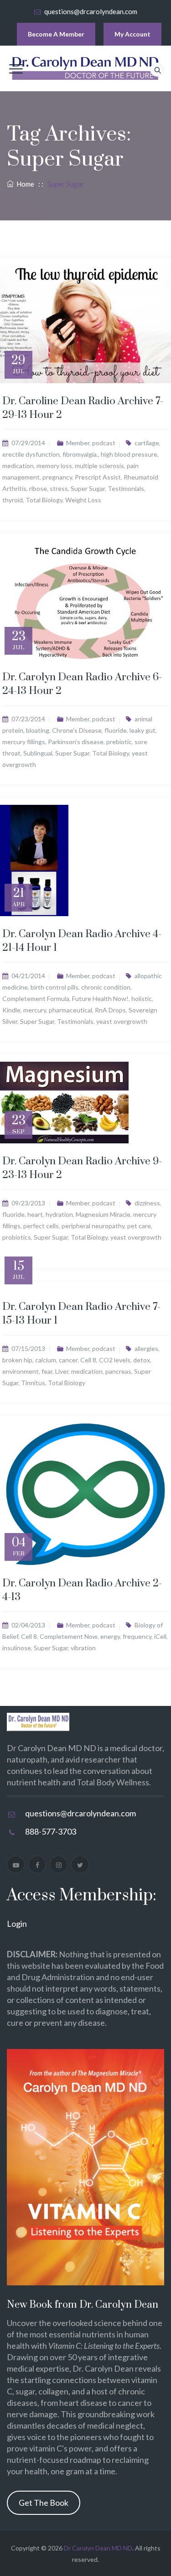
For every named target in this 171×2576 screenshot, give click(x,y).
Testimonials (126, 488)
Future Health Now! (100, 999)
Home (24, 184)
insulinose (17, 1648)
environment (21, 1371)
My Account (132, 34)
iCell (160, 1636)
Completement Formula (36, 999)
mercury (35, 1010)
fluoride (116, 730)
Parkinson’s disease (76, 742)
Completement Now (69, 1636)
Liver (62, 1371)
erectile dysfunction (31, 454)
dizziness (147, 1203)
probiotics (17, 1237)
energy (110, 1636)
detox (142, 1360)
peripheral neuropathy (93, 1226)
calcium (46, 1360)
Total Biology (44, 500)
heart (35, 1214)
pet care (139, 1226)
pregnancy (57, 477)
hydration (59, 1214)
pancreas (118, 1371)
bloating (38, 730)
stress (59, 488)
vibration (83, 1648)
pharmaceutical (70, 1010)
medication (18, 466)
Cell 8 (88, 1360)
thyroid (13, 500)
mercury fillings (24, 742)
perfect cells (41, 1226)
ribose (38, 488)
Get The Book (44, 2503)
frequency (137, 1636)
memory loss (54, 466)
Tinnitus (33, 1383)
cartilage (147, 443)
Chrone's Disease (77, 730)
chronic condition (106, 987)
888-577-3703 (51, 1831)
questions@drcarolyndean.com (91, 11)
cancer (68, 1360)
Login (17, 1924)
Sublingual (38, 753)
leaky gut (142, 730)
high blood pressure (129, 454)
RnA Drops (110, 1010)
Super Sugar (88, 488)
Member (78, 443)
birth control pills (54, 987)
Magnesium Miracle (103, 1214)
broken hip (17, 1360)
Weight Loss (83, 500)
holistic (142, 999)
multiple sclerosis (99, 466)
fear (47, 1371)
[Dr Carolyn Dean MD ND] (86, 68)
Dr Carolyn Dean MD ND (98, 2548)
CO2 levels (115, 1360)
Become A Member (56, 34)
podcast (104, 443)
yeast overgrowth (122, 1021)
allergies (146, 1348)
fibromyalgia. (80, 454)
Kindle (11, 1010)
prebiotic (119, 742)
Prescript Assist (98, 477)
